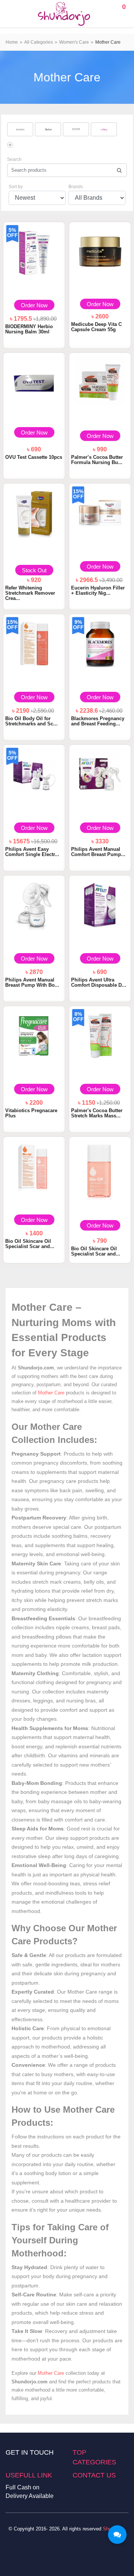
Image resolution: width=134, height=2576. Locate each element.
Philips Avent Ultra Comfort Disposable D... (99, 982)
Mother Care (108, 42)
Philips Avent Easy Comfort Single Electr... (32, 852)
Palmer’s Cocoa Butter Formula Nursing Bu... (97, 460)
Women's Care (74, 42)
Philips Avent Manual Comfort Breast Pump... (98, 852)
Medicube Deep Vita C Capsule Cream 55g (96, 327)
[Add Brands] (10, 145)
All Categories (39, 42)
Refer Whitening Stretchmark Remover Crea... (30, 593)
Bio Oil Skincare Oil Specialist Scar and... (30, 1244)
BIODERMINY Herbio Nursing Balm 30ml (29, 329)
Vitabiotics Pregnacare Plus (31, 1113)
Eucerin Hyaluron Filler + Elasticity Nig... (98, 590)
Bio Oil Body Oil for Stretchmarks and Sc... (31, 721)
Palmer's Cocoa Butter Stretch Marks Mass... (97, 1113)
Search (14, 159)
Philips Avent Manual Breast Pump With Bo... (32, 982)
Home (12, 42)
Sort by (16, 187)
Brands (76, 187)
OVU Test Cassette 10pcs (34, 457)
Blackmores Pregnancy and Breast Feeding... (98, 721)
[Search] (119, 170)
